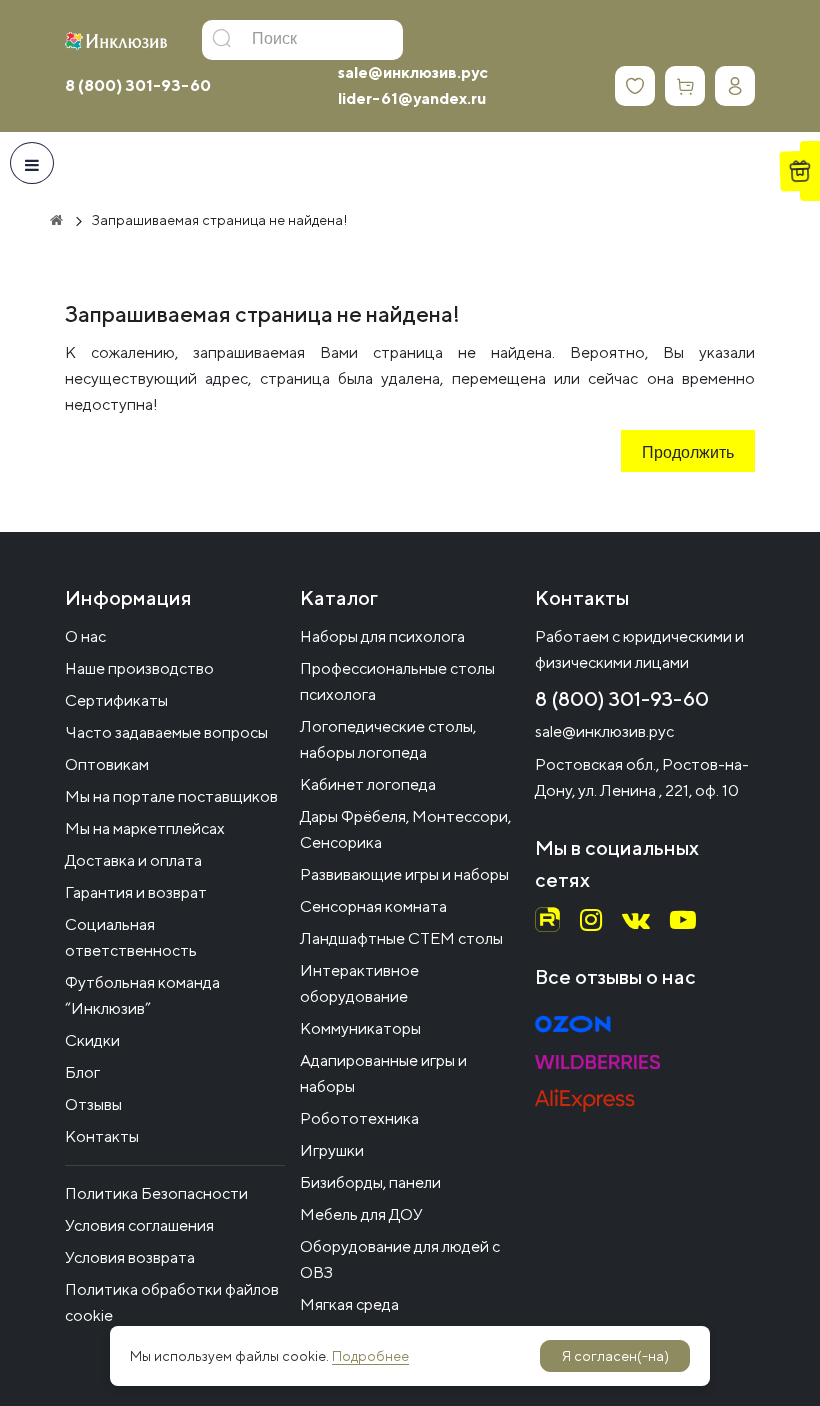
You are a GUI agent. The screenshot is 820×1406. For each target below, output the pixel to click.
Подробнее (370, 1356)
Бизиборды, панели (370, 1182)
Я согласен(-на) (615, 1356)
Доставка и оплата (133, 860)
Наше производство (139, 668)
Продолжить (688, 454)
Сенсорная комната (373, 906)
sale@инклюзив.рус (413, 72)
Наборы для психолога (382, 636)
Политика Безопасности (156, 1193)
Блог (82, 1072)
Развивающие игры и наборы (404, 874)
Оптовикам (107, 764)
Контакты (102, 1136)
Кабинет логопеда (368, 784)
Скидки (92, 1040)
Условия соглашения (139, 1225)
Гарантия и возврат (136, 892)
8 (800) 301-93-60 (138, 85)
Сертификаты (116, 700)
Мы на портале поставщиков (171, 796)
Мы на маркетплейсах (145, 828)
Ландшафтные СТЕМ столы (401, 938)
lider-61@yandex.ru (412, 98)
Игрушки (332, 1150)
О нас (85, 636)
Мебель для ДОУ (361, 1214)
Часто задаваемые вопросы (166, 732)
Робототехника (359, 1118)
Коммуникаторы (360, 1028)
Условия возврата (130, 1257)
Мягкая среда (349, 1304)
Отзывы (93, 1104)
